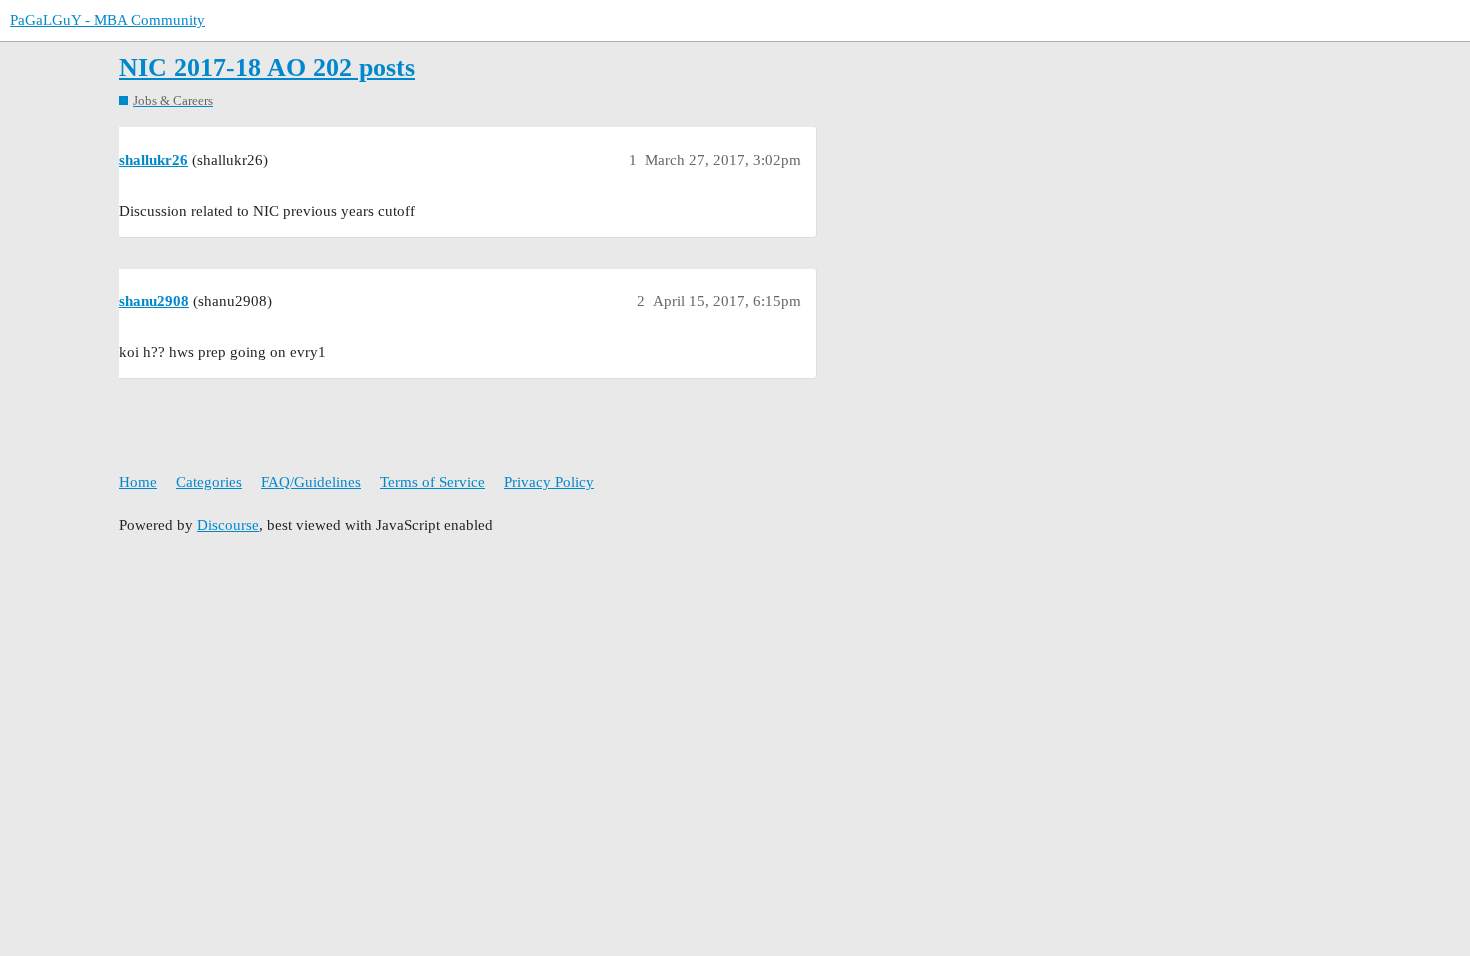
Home (138, 482)
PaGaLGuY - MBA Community (107, 20)
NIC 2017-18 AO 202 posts (267, 67)
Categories (209, 482)
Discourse (228, 525)
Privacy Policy (549, 482)
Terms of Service (432, 482)
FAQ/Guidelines (311, 482)
